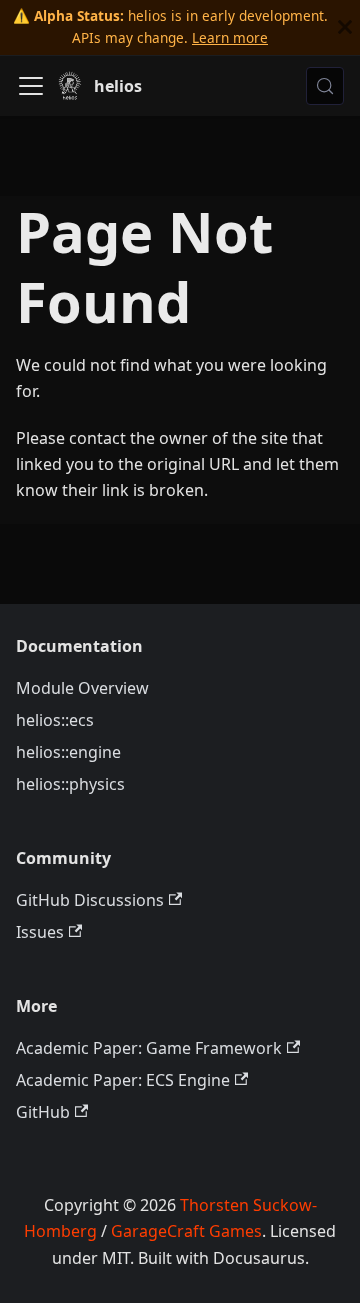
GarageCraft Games (186, 1231)
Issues (40, 932)
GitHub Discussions (90, 900)
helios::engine (68, 752)
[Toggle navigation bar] (31, 86)
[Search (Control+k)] (325, 86)
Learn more (230, 37)
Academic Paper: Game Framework (149, 1048)
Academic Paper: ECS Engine (123, 1080)
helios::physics (70, 784)
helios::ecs (55, 720)
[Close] (345, 27)
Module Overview (82, 688)
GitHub (43, 1112)
